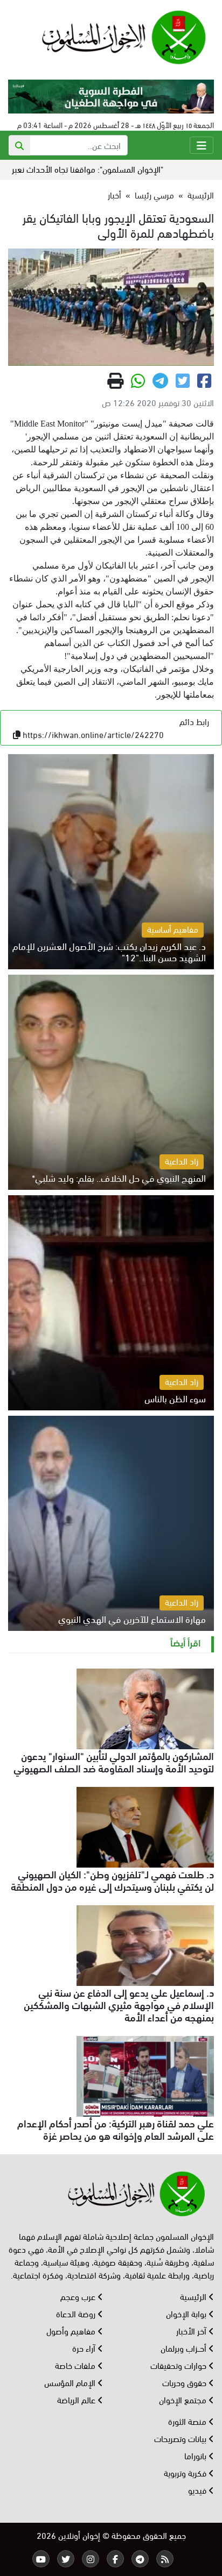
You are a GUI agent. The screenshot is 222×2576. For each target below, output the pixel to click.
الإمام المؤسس (71, 2382)
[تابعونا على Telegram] (140, 2559)
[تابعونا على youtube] (41, 2559)
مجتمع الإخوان (184, 2399)
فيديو (198, 2490)
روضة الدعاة (77, 2313)
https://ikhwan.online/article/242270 (93, 734)
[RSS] (165, 2559)
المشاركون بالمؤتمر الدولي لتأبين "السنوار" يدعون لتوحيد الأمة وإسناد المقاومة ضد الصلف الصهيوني (114, 1761)
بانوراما (196, 2455)
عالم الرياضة (77, 2399)
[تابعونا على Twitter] (66, 2559)
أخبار (115, 194)
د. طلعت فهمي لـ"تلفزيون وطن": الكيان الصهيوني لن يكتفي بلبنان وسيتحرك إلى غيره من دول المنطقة (112, 1880)
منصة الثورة (188, 2421)
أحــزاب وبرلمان (185, 2348)
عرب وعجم (79, 2296)
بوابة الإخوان (187, 2313)
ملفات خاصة (76, 2365)
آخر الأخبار (192, 2330)
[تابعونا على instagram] (91, 2559)
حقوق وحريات (185, 2382)
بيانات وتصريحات (181, 2438)
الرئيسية (201, 194)
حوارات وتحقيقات (179, 2365)
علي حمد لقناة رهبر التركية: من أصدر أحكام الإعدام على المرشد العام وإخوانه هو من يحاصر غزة (116, 2129)
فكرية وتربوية (186, 2472)
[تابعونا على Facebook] (115, 2559)
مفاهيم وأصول (72, 2330)
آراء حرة (85, 2348)
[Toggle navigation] (202, 145)
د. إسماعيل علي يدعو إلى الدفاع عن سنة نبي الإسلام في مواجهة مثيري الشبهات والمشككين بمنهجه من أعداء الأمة (119, 2004)
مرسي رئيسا (154, 194)
